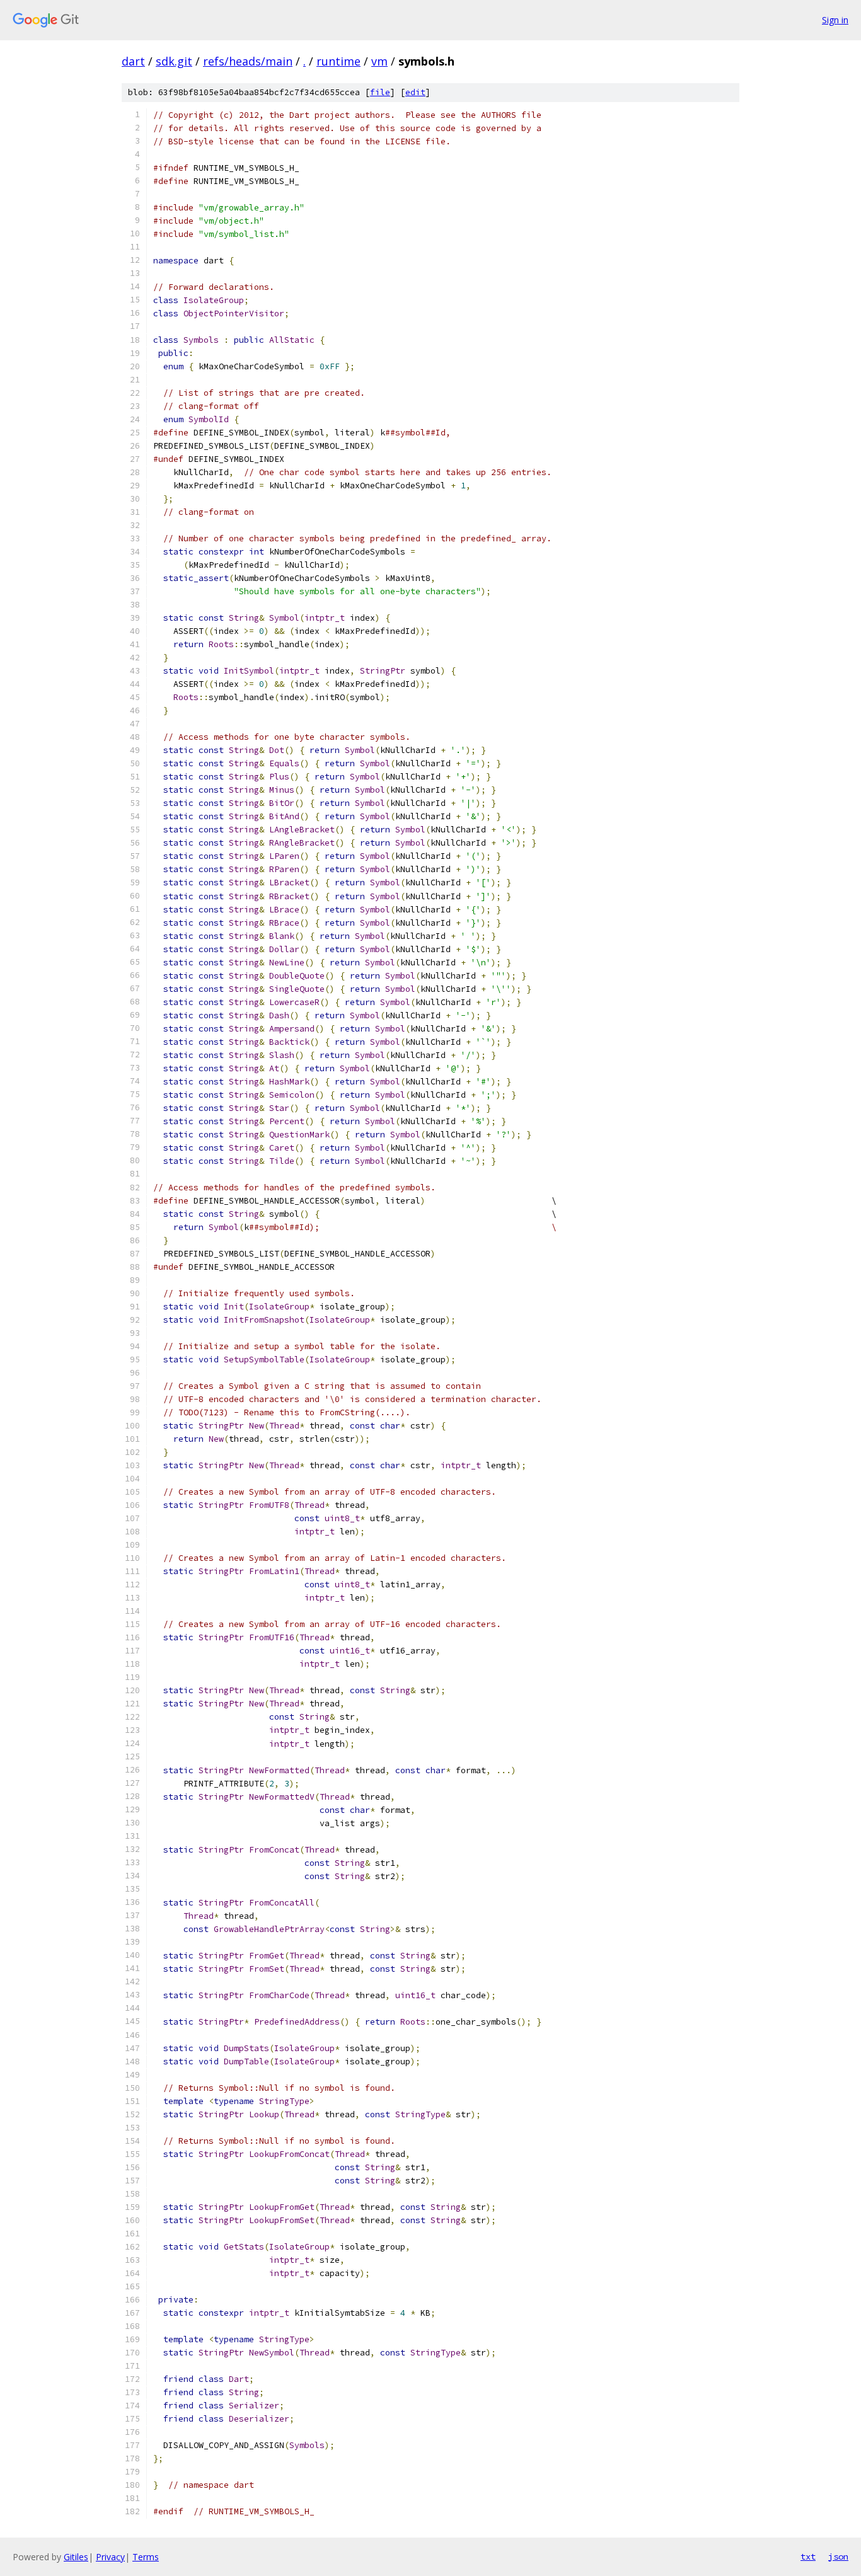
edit (415, 92)
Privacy (110, 2557)
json (838, 2556)
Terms (146, 2557)
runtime (338, 61)
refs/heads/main (248, 61)
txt (808, 2556)
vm (379, 61)
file (380, 92)
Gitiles (76, 2557)
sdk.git (174, 61)
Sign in (835, 20)
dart (133, 61)
